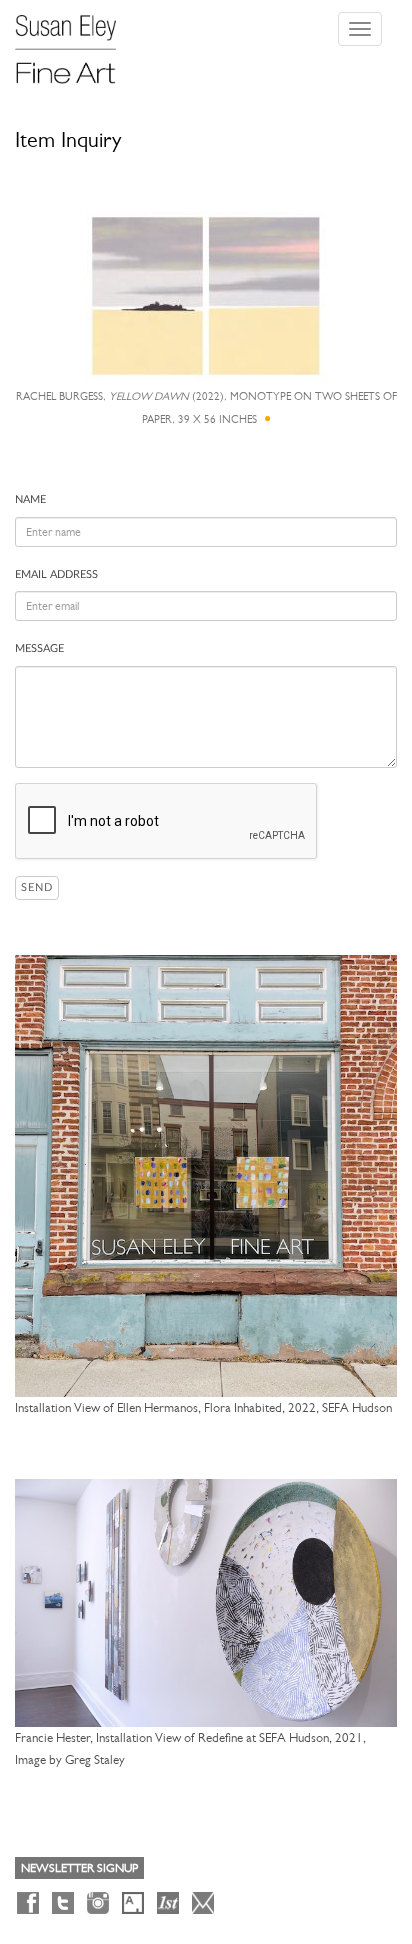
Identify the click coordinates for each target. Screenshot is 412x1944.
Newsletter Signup (79, 1868)
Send (37, 887)
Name (30, 499)
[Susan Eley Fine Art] (75, 42)
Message (39, 648)
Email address (56, 574)
